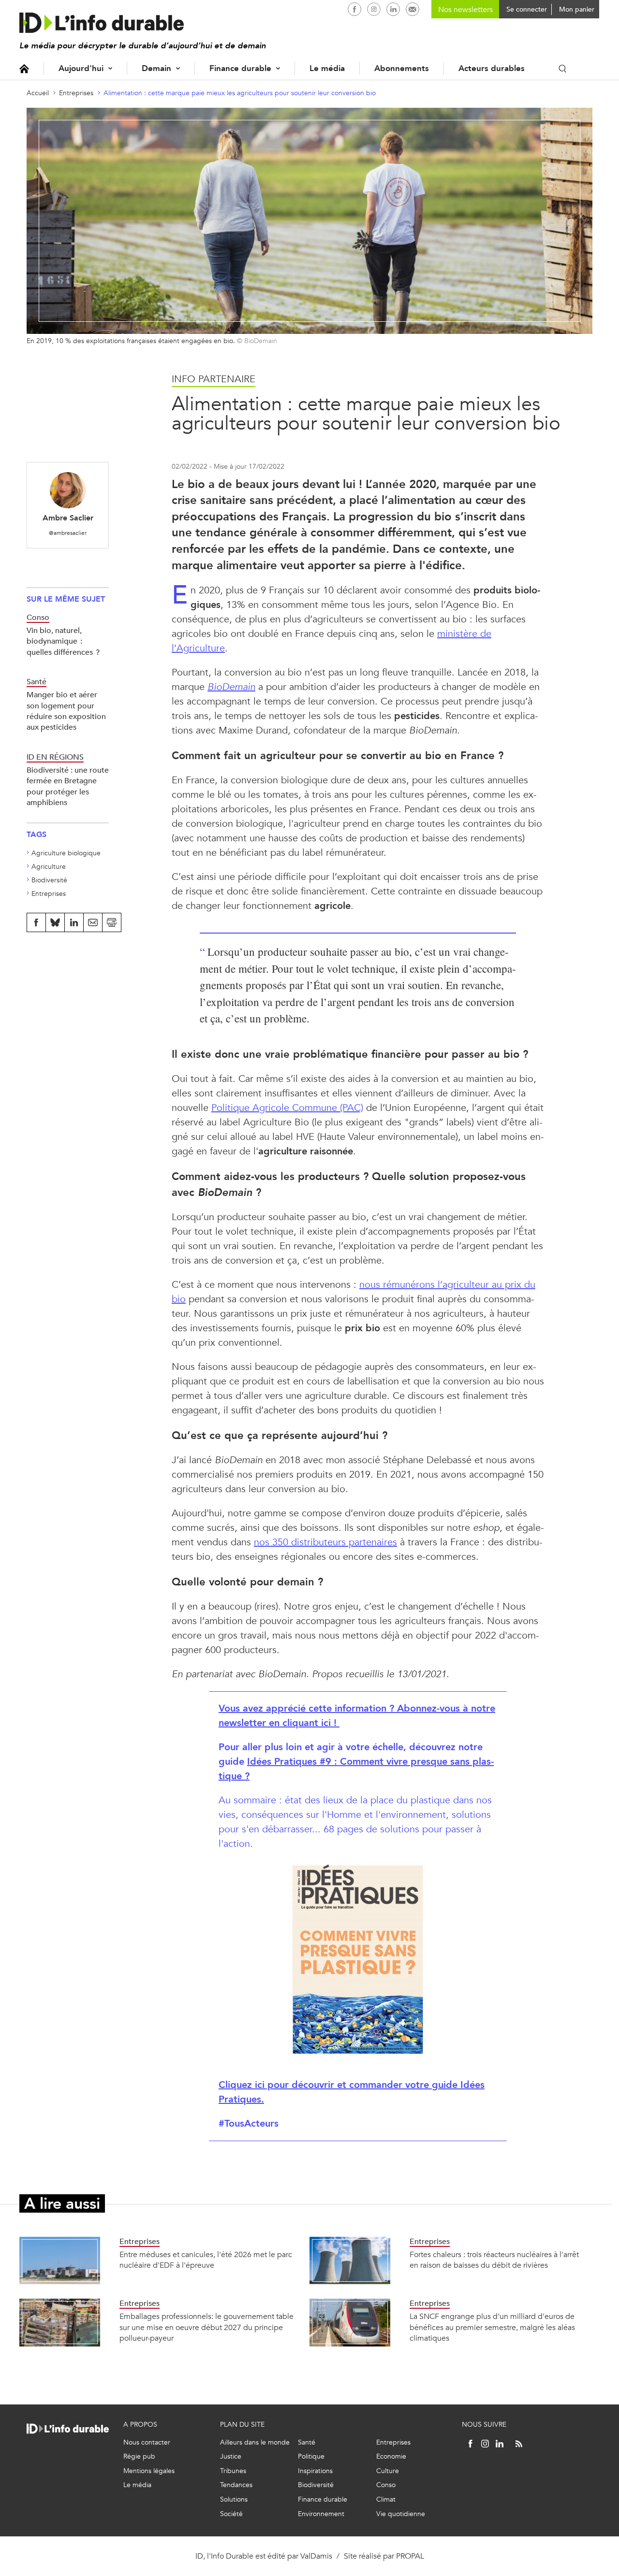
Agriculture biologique (66, 853)
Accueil (24, 68)
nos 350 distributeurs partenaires (325, 1542)
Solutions (234, 2499)
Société (231, 2514)
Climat (386, 2499)
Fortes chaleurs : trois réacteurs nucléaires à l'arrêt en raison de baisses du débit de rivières (494, 2260)
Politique (311, 2456)
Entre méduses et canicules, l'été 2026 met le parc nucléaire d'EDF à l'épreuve (206, 2260)
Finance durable (240, 68)
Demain (156, 68)
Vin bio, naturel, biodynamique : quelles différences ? (63, 641)
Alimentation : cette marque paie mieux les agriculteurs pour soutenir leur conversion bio (240, 93)
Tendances (236, 2485)
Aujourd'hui (81, 68)
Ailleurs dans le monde (255, 2442)
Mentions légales (149, 2471)
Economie (391, 2456)
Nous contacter (147, 2442)
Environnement (321, 2514)
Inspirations (315, 2471)
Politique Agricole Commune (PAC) (287, 1108)
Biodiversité (49, 880)
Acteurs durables (492, 68)
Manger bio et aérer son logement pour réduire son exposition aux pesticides (66, 711)
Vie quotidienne (401, 2514)
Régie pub (139, 2456)
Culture (388, 2471)
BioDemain (231, 687)
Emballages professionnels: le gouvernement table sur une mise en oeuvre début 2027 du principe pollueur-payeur (206, 2327)
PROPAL (410, 2556)
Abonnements (402, 68)
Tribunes (233, 2471)
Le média (327, 68)
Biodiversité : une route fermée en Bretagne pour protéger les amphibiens (68, 786)
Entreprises (76, 93)
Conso (386, 2485)
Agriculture (49, 867)
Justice (231, 2456)
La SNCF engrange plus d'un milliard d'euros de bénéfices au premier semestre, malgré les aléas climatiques (492, 2327)
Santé (307, 2442)
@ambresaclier (68, 533)
